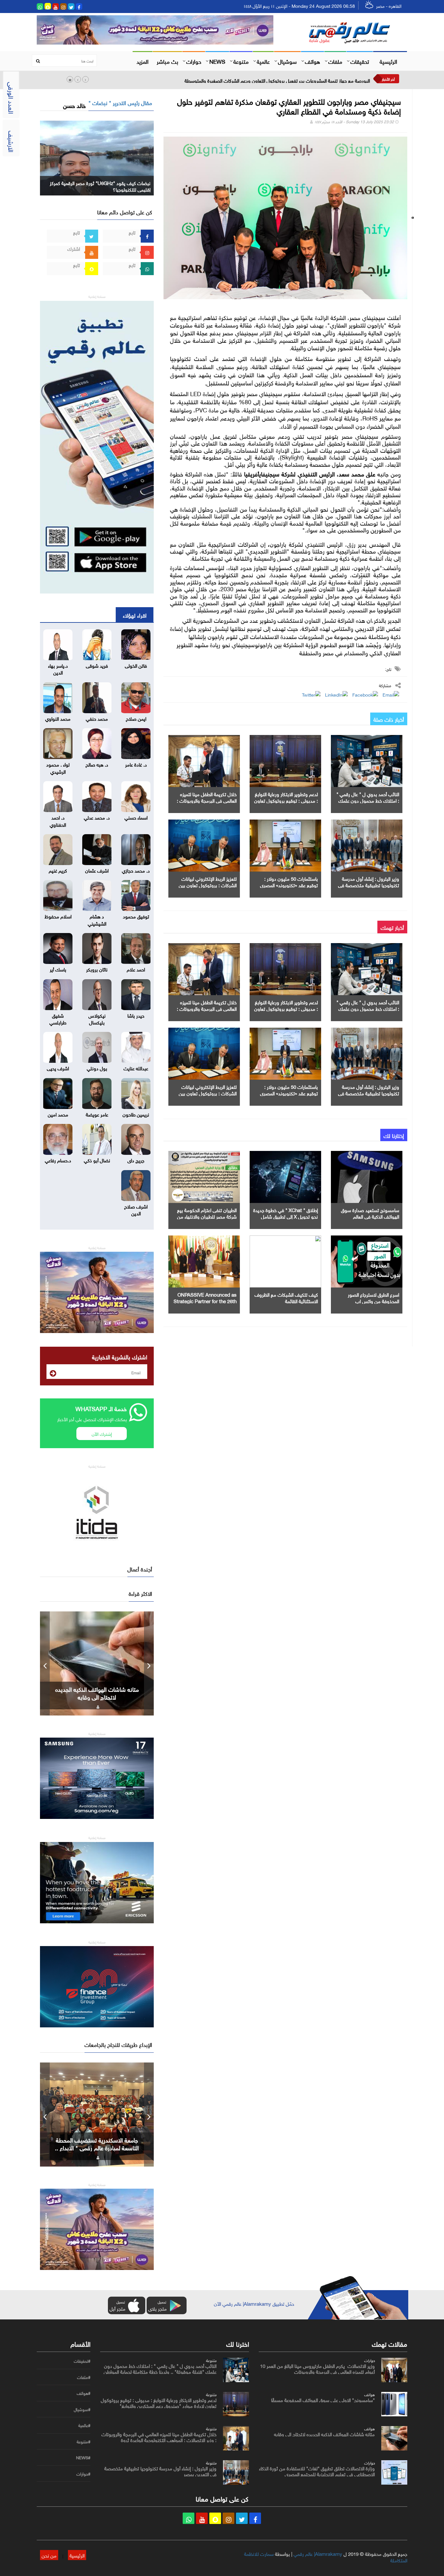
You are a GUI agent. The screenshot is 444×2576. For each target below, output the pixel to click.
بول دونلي (97, 1068)
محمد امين (58, 1114)
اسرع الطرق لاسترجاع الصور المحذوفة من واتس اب (373, 1297)
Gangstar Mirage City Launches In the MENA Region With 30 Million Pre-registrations (97, 1697)
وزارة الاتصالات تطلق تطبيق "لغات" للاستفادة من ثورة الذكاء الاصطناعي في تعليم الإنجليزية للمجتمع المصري (317, 2471)
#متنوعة (84, 2442)
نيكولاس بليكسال (97, 1018)
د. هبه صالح (97, 764)
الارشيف (12, 141)
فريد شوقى (97, 665)
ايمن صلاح (136, 718)
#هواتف (84, 2393)
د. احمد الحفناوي (58, 820)
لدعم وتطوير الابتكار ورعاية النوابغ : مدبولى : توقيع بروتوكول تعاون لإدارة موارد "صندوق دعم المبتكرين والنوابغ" (159, 2402)
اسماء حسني (136, 817)
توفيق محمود (136, 916)
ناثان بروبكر (97, 969)
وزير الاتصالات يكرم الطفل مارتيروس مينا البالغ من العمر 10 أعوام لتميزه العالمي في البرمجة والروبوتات (317, 2368)
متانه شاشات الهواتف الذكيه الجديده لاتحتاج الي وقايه (324, 2434)
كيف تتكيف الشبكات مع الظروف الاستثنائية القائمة (286, 1297)
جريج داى (136, 1160)
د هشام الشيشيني (97, 919)
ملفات (335, 61)
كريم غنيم (58, 870)
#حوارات (83, 2474)
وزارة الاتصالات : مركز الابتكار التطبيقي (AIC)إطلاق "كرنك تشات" (308, 80)
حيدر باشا (136, 1015)
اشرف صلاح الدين (136, 1209)
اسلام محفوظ (58, 916)
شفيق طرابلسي (58, 1018)
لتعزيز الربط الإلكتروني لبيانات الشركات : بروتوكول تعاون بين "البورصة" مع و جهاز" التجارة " (208, 885)
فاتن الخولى (136, 665)
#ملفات (84, 2377)
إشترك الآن (102, 1433)
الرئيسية (388, 61)
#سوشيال (82, 2409)
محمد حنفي (97, 718)
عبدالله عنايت (136, 1068)
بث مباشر (167, 61)
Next (149, 1663)
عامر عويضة (97, 1114)
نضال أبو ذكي (97, 1160)
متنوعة (241, 61)
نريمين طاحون (136, 1114)
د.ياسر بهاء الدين (58, 668)
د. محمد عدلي (97, 817)
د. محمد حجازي (136, 870)
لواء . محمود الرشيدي (58, 767)
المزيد (143, 61)
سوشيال (287, 61)
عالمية (263, 61)
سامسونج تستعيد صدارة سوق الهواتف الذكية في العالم (370, 1213)
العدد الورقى (12, 98)
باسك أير (58, 969)
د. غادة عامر (136, 764)
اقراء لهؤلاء (135, 615)
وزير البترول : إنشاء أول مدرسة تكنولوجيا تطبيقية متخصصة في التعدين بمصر (369, 885)
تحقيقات (360, 61)
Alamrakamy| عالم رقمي (318, 2553)
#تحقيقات (82, 2361)
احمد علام (136, 969)
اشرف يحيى (58, 1068)
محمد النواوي (58, 718)
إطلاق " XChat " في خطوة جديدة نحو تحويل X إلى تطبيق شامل (286, 1213)
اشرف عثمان (97, 870)
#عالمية (84, 2425)
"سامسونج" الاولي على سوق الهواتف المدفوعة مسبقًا (323, 2399)
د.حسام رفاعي (58, 1160)
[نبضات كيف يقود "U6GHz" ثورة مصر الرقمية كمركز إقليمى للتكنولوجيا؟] (97, 157)
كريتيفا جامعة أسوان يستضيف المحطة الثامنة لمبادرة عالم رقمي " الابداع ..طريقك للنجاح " (97, 2147)
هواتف (313, 61)
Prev (45, 1663)
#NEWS (83, 2458)
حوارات (194, 61)
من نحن (49, 2555)
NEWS (217, 61)
